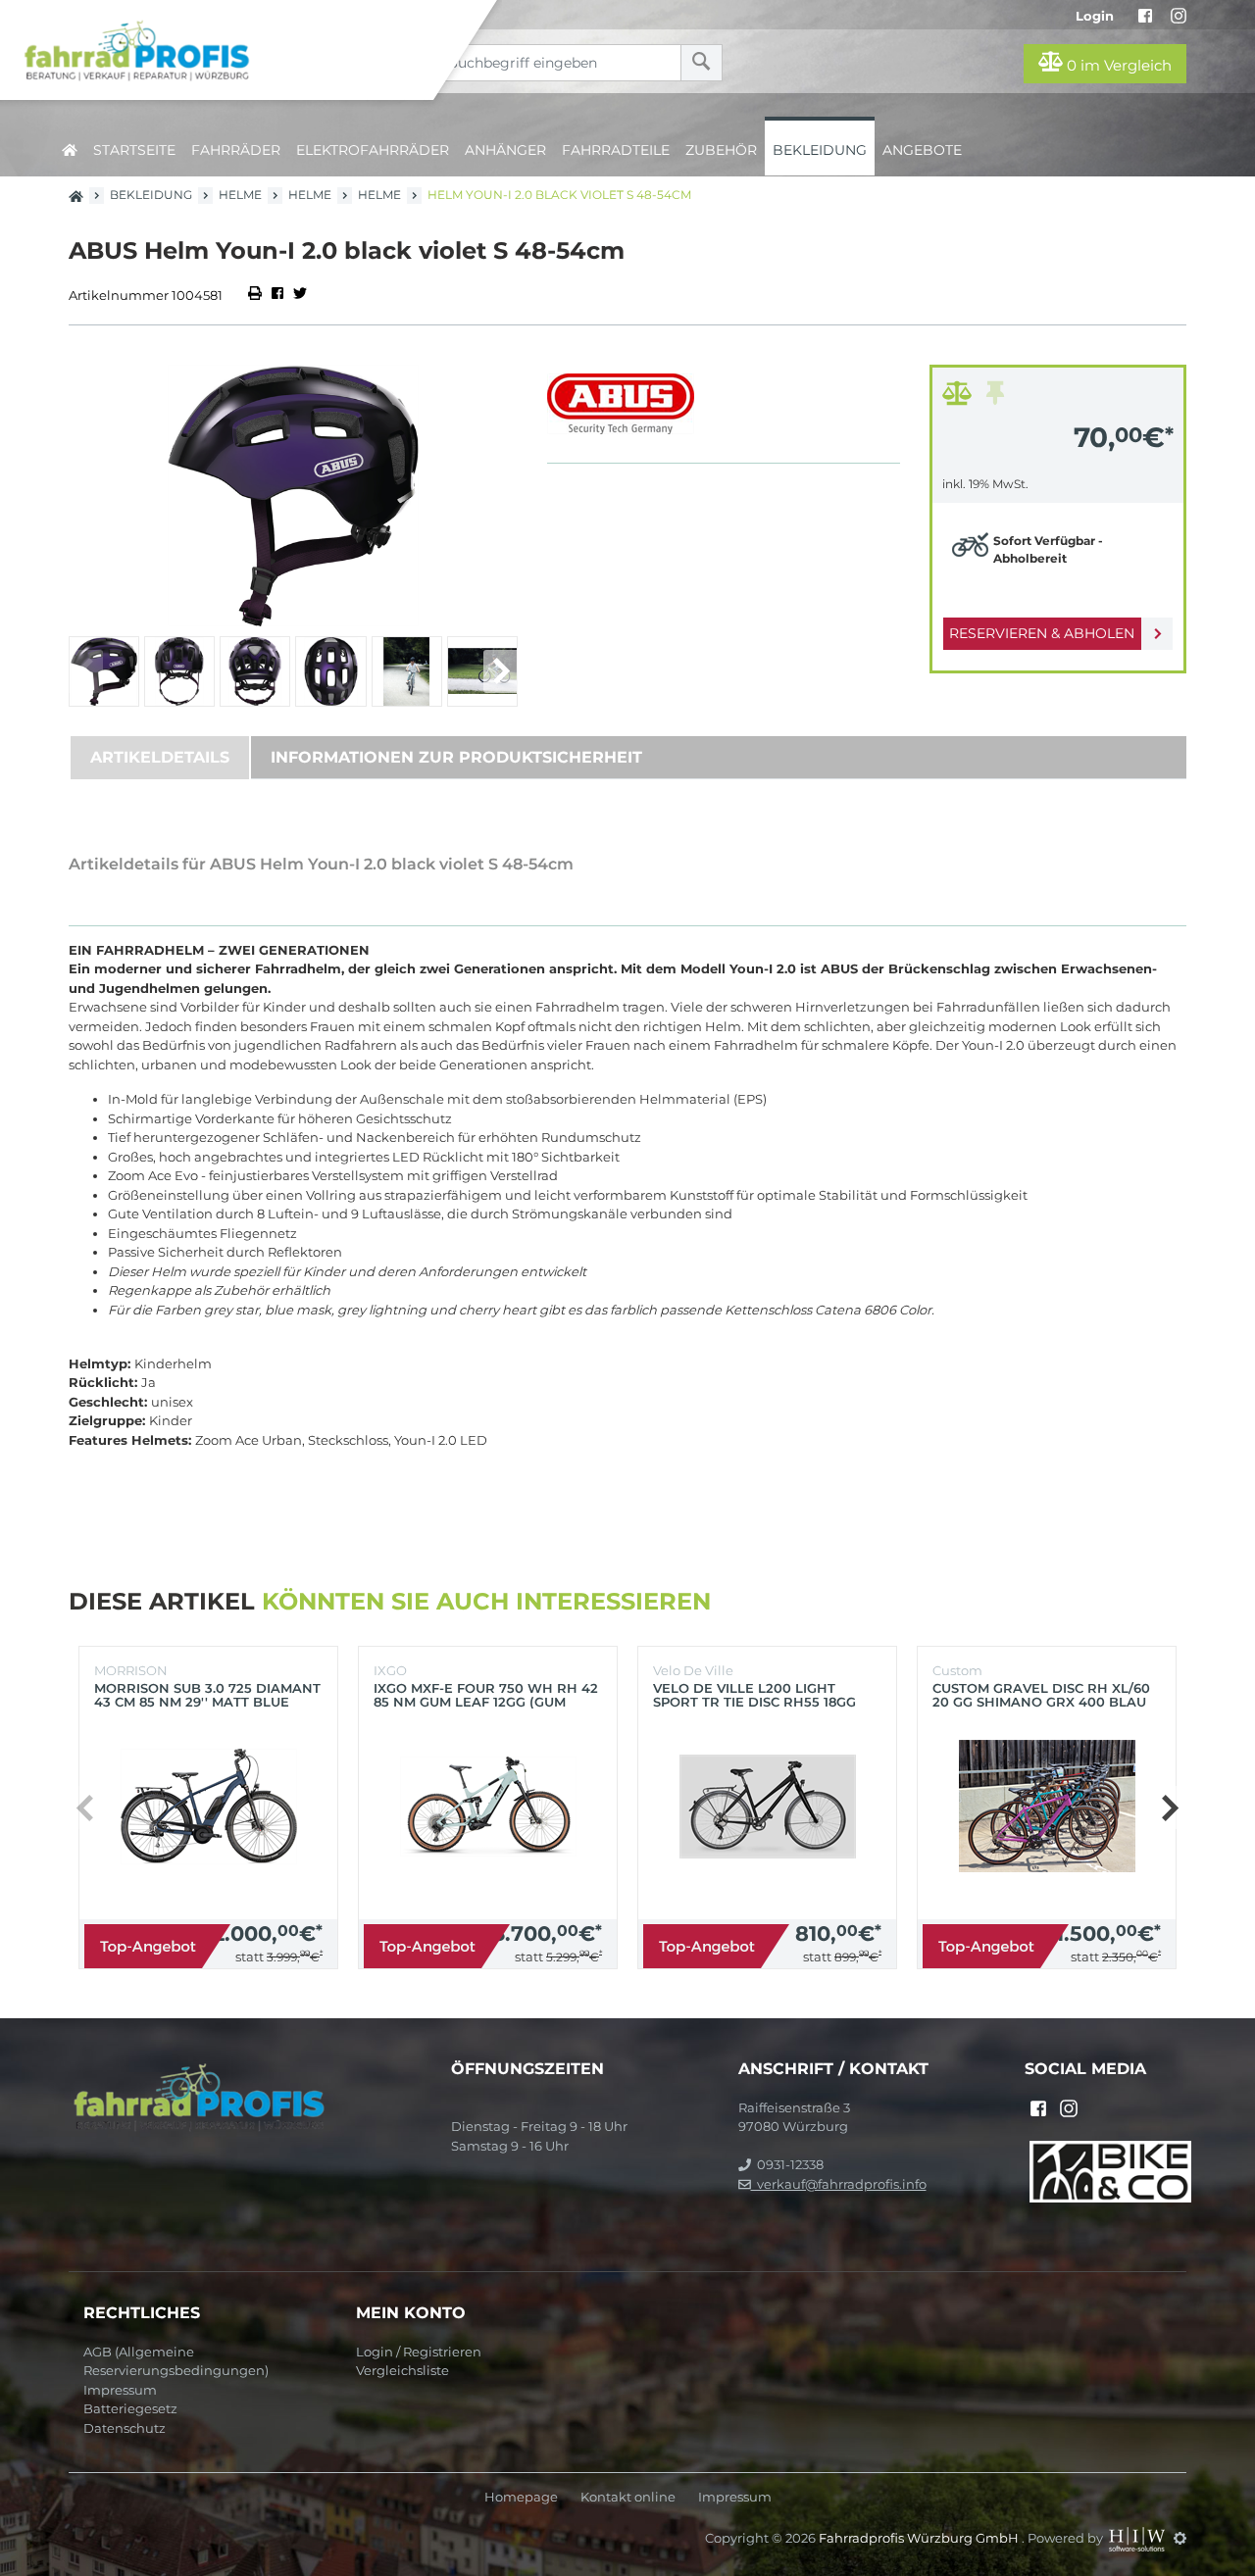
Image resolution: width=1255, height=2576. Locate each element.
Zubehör (721, 150)
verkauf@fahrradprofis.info (839, 2184)
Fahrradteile (616, 150)
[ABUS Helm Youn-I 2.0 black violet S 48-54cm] (293, 495)
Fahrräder (236, 150)
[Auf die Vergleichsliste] (960, 398)
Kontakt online (628, 2497)
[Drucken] (256, 295)
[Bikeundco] (1110, 2170)
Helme (240, 195)
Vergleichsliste (402, 2370)
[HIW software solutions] (1138, 2538)
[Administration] (1180, 2538)
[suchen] (702, 63)
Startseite (134, 150)
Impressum (120, 2390)
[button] (501, 671)
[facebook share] (277, 295)
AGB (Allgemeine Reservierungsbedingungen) (176, 2361)
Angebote (922, 150)
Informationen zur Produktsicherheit (456, 757)
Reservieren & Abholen (1042, 633)
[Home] (231, 50)
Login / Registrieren (419, 2352)
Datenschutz (125, 2428)
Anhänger (505, 150)
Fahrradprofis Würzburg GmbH (920, 2538)
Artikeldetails (160, 757)
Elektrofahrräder (373, 150)
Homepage (521, 2497)
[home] (70, 147)
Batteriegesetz (130, 2408)
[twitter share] (300, 295)
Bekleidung (820, 150)
